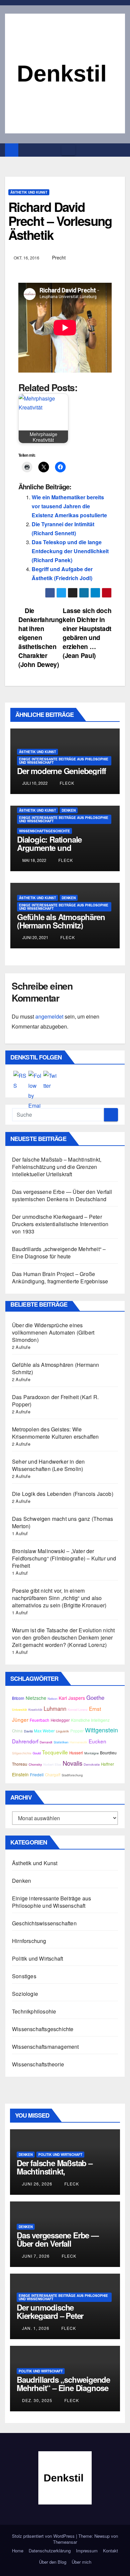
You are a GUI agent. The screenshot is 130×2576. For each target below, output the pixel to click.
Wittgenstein (101, 1730)
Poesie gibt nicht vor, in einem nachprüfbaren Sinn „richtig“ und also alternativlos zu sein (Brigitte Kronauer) (59, 1598)
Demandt (46, 1742)
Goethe (95, 1697)
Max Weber (44, 1731)
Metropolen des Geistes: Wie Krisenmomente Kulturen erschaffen (55, 1433)
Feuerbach (39, 1720)
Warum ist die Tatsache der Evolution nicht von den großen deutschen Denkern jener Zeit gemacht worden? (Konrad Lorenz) (63, 1637)
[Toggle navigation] (68, 150)
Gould (37, 1753)
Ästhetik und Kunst (29, 192)
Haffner (107, 1764)
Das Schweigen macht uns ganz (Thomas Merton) (62, 1522)
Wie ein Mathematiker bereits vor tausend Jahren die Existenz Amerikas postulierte (69, 506)
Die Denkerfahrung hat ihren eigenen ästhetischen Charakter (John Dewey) (40, 637)
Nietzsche (36, 1698)
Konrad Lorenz (78, 1709)
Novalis (72, 1763)
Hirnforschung (29, 1941)
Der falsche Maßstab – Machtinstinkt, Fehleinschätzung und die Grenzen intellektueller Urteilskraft (57, 1167)
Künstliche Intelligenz (90, 1720)
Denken (69, 810)
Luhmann (55, 1708)
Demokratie (92, 1764)
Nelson (52, 1698)
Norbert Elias (52, 1764)
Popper (77, 1731)
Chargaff (53, 1775)
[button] (120, 150)
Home (18, 2551)
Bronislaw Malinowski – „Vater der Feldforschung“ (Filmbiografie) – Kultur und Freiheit (64, 1558)
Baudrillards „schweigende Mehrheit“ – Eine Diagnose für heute (59, 1253)
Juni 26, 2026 (37, 2184)
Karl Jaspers (72, 1698)
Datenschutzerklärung (50, 2551)
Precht (59, 257)
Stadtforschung (72, 1775)
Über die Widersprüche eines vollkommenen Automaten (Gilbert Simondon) (53, 1332)
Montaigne (91, 1753)
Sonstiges (24, 1976)
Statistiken (61, 1742)
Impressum (87, 2551)
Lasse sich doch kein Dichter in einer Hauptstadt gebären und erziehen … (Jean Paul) (87, 633)
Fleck (66, 783)
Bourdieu (108, 1753)
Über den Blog (53, 2562)
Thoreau (20, 1764)
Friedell (37, 1775)
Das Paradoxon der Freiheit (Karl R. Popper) (55, 1401)
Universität (19, 1709)
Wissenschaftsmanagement (45, 2047)
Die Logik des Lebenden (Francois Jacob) (63, 1494)
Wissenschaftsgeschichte (44, 831)
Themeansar (65, 2542)
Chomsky (35, 1764)
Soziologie (25, 1994)
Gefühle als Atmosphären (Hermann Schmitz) (61, 921)
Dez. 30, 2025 (37, 2400)
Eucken (97, 1741)
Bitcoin (18, 1698)
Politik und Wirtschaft (37, 1958)
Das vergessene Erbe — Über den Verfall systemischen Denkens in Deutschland (62, 1195)
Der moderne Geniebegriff (61, 771)
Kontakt (110, 2551)
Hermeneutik (78, 1742)
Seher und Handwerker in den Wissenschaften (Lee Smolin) (48, 1465)
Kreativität (35, 1709)
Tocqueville (55, 1752)
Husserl (76, 1753)
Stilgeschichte (22, 1753)
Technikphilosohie (34, 2011)
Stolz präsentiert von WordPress (44, 2536)
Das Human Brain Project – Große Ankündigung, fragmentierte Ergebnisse (60, 1278)
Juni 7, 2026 (36, 2256)
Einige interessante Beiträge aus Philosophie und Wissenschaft (64, 761)
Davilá (28, 1731)
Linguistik (62, 1731)
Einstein (20, 1774)
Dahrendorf (25, 1741)
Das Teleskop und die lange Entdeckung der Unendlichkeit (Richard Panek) (70, 551)
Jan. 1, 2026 (36, 2328)
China (17, 1731)
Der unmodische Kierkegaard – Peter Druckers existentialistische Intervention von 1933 (60, 1224)
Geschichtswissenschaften (44, 1923)
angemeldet (49, 1016)
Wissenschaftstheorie (38, 2064)
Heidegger (60, 1720)
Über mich (81, 2562)
